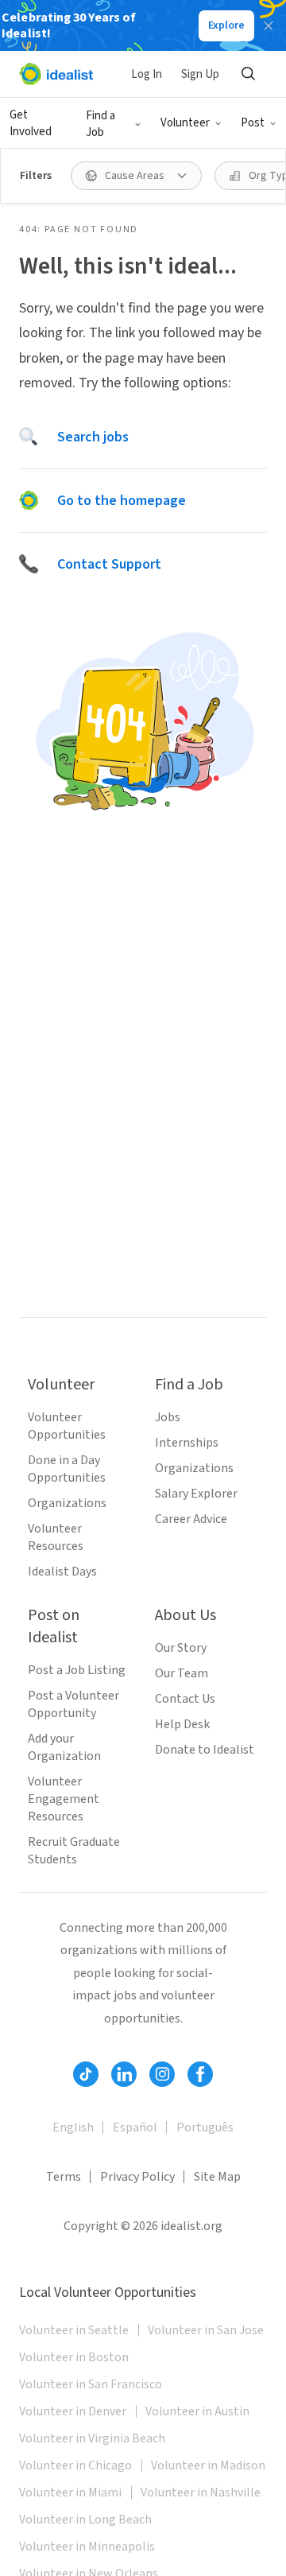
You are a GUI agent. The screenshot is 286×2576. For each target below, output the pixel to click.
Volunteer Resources (56, 1537)
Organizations (67, 1503)
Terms (64, 2177)
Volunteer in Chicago (75, 2465)
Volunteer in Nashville (201, 2492)
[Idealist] (56, 74)
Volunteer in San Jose (206, 2330)
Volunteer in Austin (197, 2411)
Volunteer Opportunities (67, 1426)
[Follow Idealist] (86, 2074)
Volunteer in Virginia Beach (92, 2438)
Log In (147, 74)
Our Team (182, 1673)
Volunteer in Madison (208, 2465)
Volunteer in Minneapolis (87, 2547)
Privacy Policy (137, 2177)
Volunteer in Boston (74, 2357)
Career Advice (191, 1519)
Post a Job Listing (77, 1670)
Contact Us (185, 1699)
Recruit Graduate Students (74, 1851)
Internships (187, 1443)
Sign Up (200, 74)
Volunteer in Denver (73, 2411)
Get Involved (31, 123)
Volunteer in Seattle (74, 2330)
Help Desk (182, 1724)
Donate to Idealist (205, 1750)
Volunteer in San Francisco (91, 2384)
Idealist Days (62, 1572)
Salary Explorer (196, 1494)
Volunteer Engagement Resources (64, 1799)
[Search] (248, 74)
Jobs (168, 1417)
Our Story (181, 1648)
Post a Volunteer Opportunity (73, 1704)
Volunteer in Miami (70, 2492)
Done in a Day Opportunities (67, 1469)
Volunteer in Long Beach (85, 2520)
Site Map (217, 2177)
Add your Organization (64, 1747)
